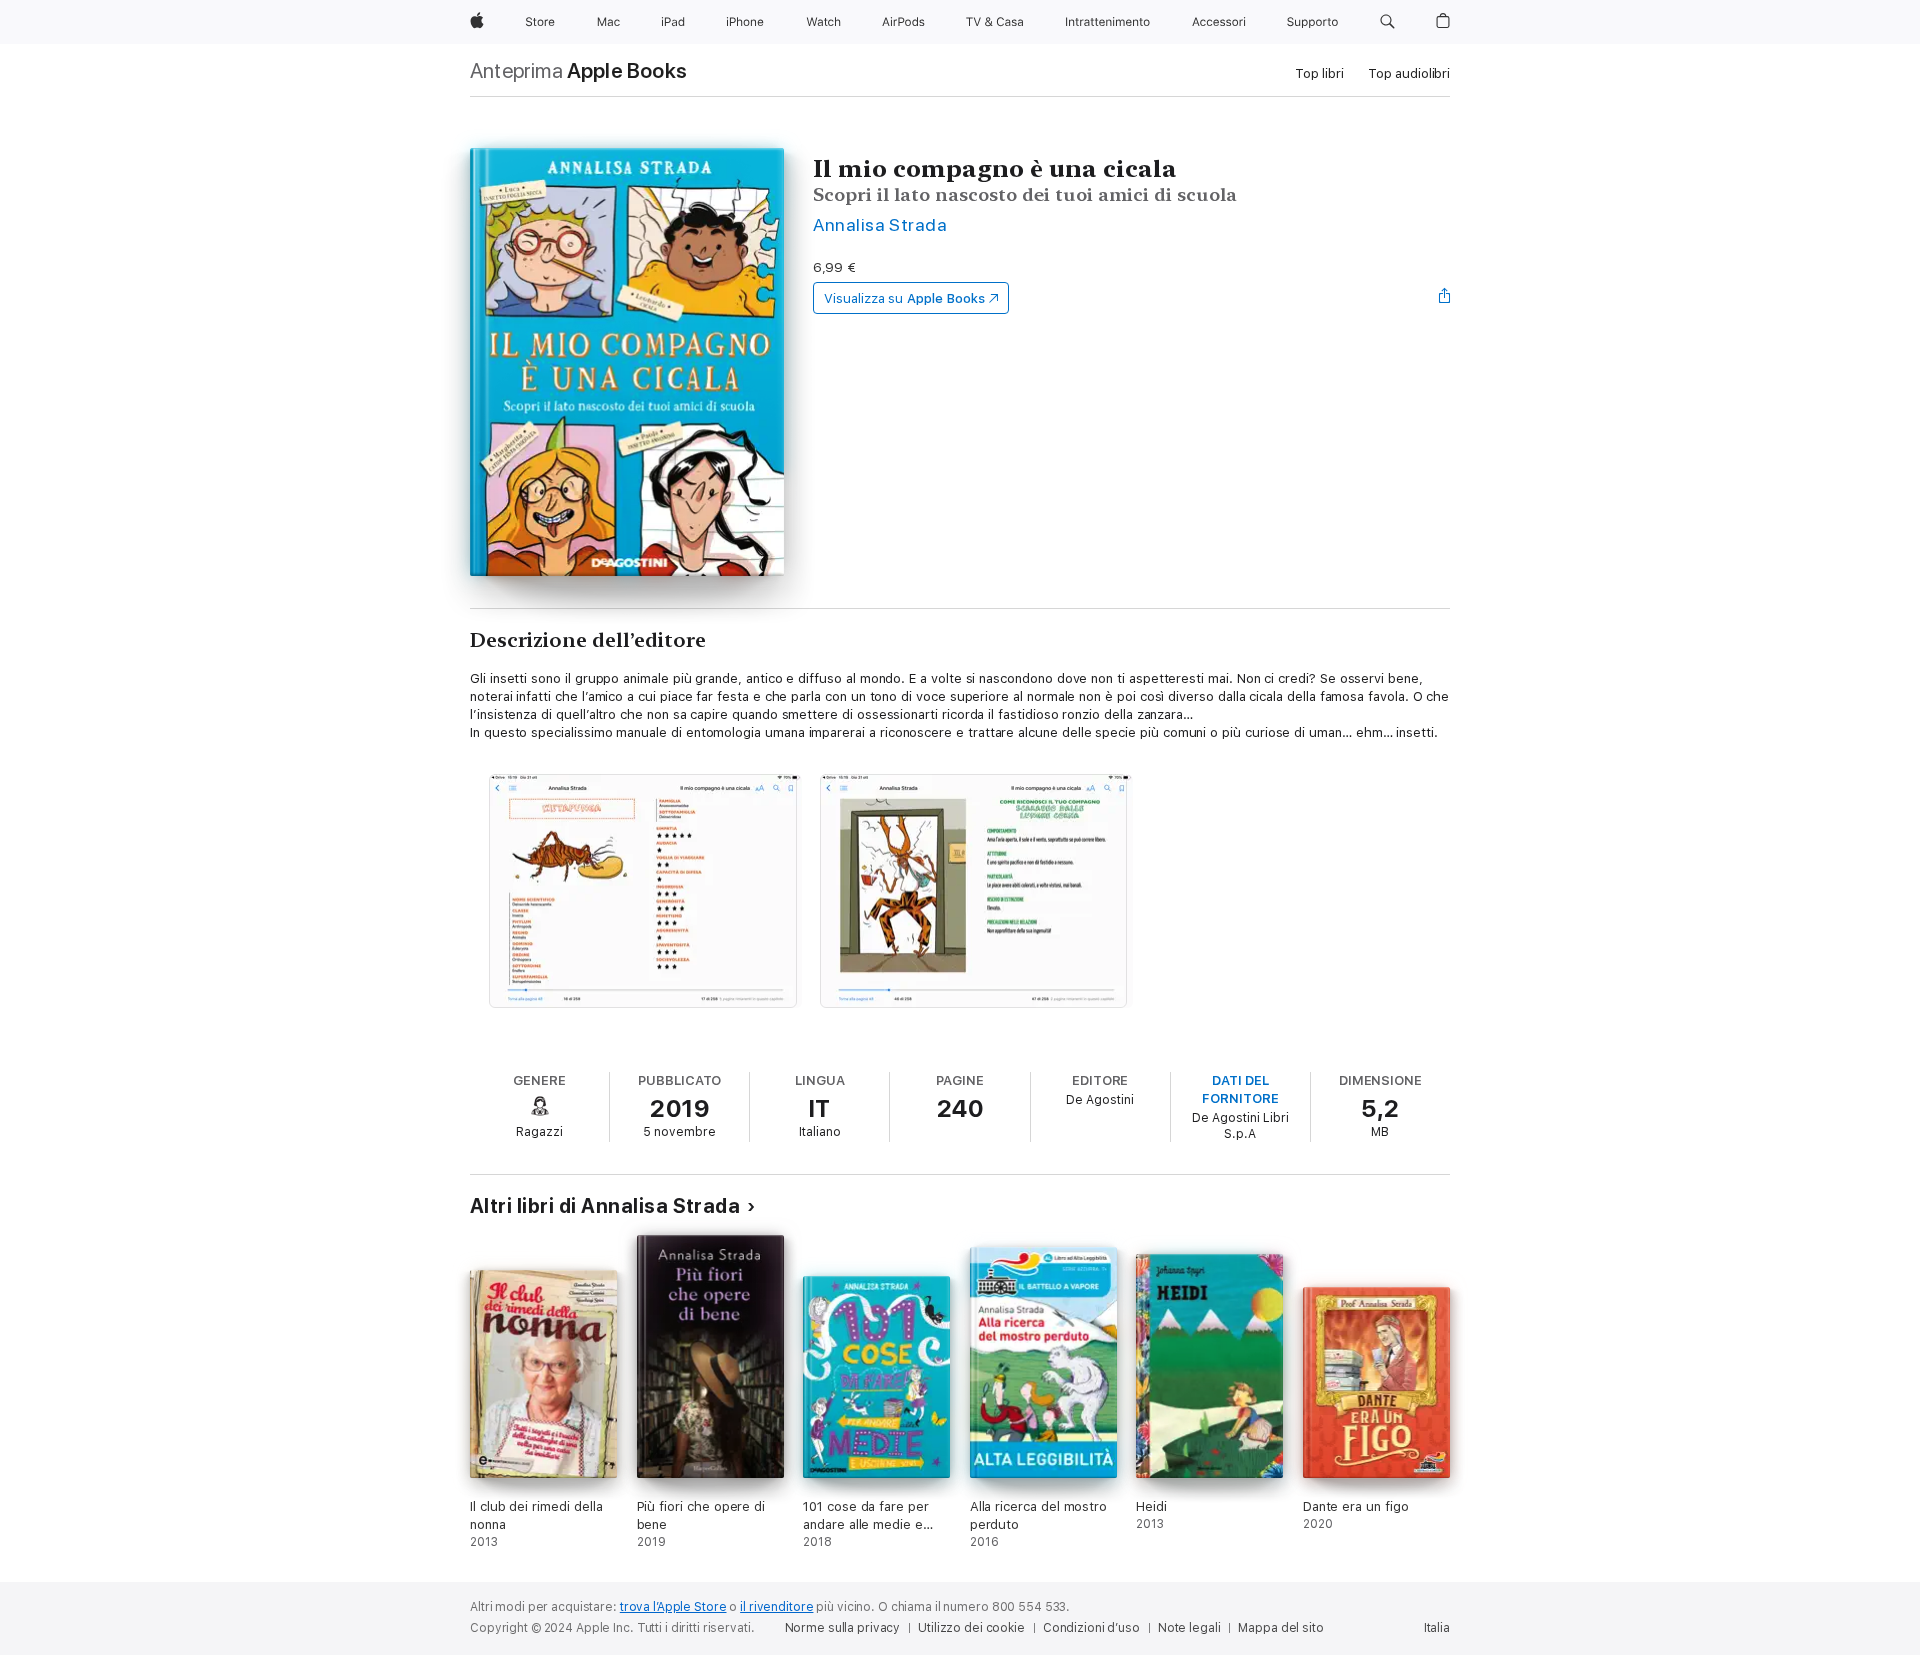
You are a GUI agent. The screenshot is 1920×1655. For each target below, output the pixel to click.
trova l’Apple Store (673, 1607)
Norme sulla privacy (843, 1628)
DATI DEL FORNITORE (1240, 1089)
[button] (1387, 22)
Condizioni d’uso (1091, 1628)
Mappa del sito (1280, 1628)
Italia (1437, 1628)
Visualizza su (904, 298)
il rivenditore (776, 1607)
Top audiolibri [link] (1409, 73)
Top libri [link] (1319, 73)
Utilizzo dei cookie (971, 1628)
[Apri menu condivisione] (1445, 298)
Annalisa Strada (880, 224)
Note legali (1189, 1628)
